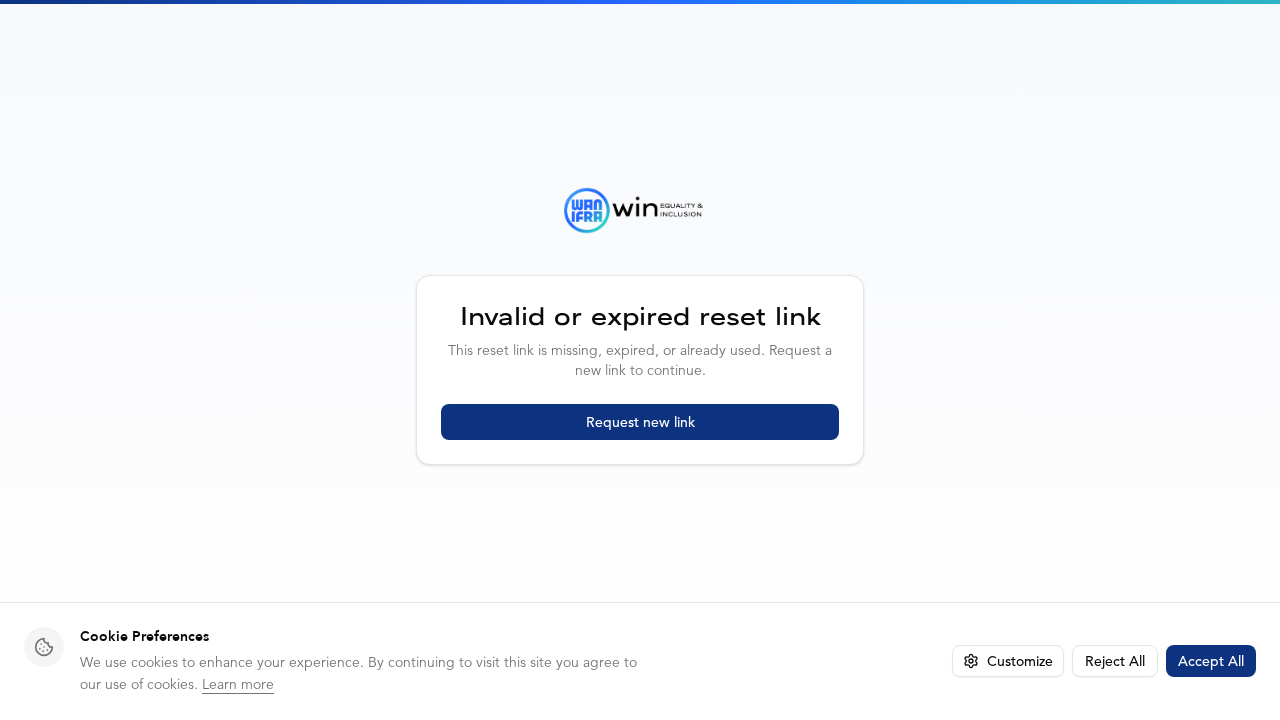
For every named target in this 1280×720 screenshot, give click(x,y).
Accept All (1211, 661)
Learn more (238, 684)
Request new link (640, 422)
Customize (1020, 661)
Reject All (1115, 661)
